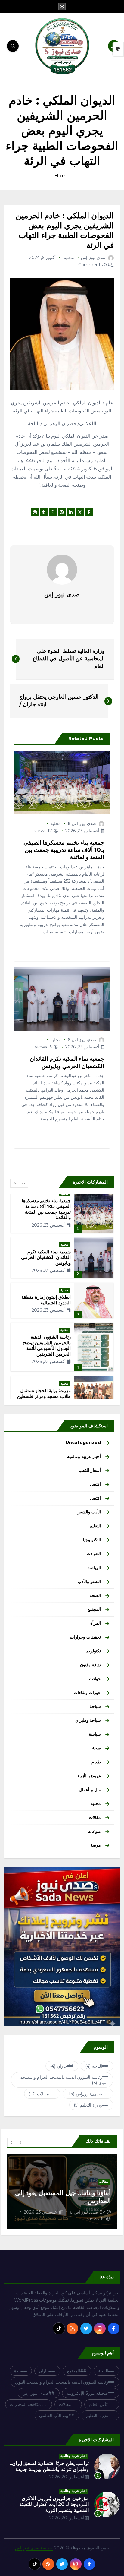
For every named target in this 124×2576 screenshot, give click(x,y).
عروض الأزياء (89, 1776)
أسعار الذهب (90, 1470)
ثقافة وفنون (90, 1665)
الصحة (95, 1595)
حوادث (95, 1679)
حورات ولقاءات (87, 1693)
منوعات (94, 1831)
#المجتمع (75, 2371)
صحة (96, 1748)
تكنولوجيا (93, 1651)
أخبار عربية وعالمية (84, 1456)
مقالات (95, 1817)
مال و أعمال (90, 1790)
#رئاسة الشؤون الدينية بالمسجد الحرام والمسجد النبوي (65, 2080)
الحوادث (94, 1554)
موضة (96, 1845)
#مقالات (40, 2094)
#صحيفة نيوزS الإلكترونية (89, 2393)
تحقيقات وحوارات (85, 1637)
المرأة (96, 1623)
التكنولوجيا (92, 1540)
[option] (62, 1207)
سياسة (95, 1734)
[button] (15, 1183)
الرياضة (94, 1568)
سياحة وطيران (88, 1720)
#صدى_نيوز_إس (86, 2094)
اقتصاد (95, 1484)
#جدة (19, 2371)
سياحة (95, 1706)
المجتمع (94, 1609)
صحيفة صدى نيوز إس (34, 2548)
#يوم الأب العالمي (55, 2416)
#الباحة (95, 2066)
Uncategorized (83, 1443)
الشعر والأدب (89, 1582)
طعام (96, 1762)
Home (62, 176)
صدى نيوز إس (93, 258)
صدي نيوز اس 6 (82, 823)
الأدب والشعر (89, 1512)
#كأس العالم (100, 2404)
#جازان (60, 2066)
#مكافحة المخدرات (27, 2404)
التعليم (95, 1526)
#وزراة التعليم (90, 2105)
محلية (69, 258)
